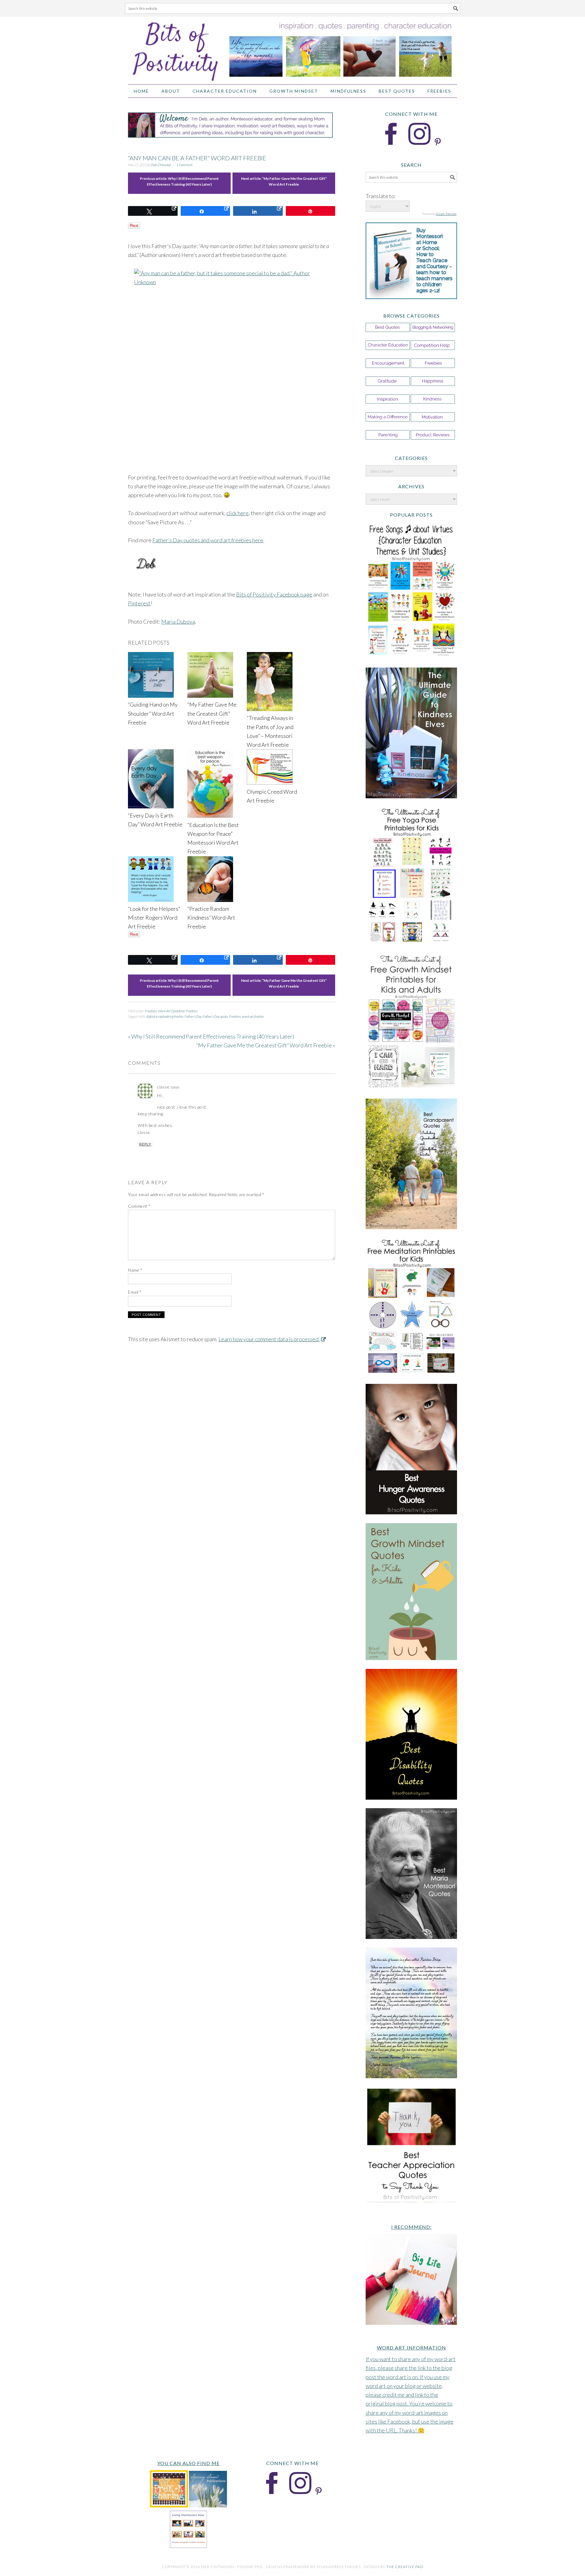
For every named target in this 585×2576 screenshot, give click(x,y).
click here (238, 513)
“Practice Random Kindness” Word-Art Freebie (211, 918)
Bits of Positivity (292, 48)
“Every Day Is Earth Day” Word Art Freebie (155, 820)
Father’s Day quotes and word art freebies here (208, 540)
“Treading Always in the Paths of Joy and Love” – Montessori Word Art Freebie (270, 731)
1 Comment (184, 165)
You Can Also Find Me (188, 2463)
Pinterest (139, 603)
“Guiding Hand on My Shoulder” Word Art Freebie (153, 713)
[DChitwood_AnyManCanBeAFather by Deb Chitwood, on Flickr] (232, 366)
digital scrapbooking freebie (165, 1016)
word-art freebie (253, 1016)
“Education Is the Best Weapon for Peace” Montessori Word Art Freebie (213, 838)
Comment (139, 1206)
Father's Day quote (215, 1016)
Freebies (151, 1011)
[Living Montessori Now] (188, 2546)
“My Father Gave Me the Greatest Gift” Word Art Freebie (212, 713)
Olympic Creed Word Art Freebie (272, 796)
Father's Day (193, 1016)
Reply (145, 1144)
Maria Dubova (178, 622)
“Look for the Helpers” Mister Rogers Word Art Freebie (154, 918)
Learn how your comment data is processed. (269, 1339)
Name (135, 1270)
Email (135, 1292)
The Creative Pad (405, 2567)
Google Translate (446, 214)
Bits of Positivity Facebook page (274, 594)
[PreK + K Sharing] (169, 2505)
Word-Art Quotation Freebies (178, 1011)
